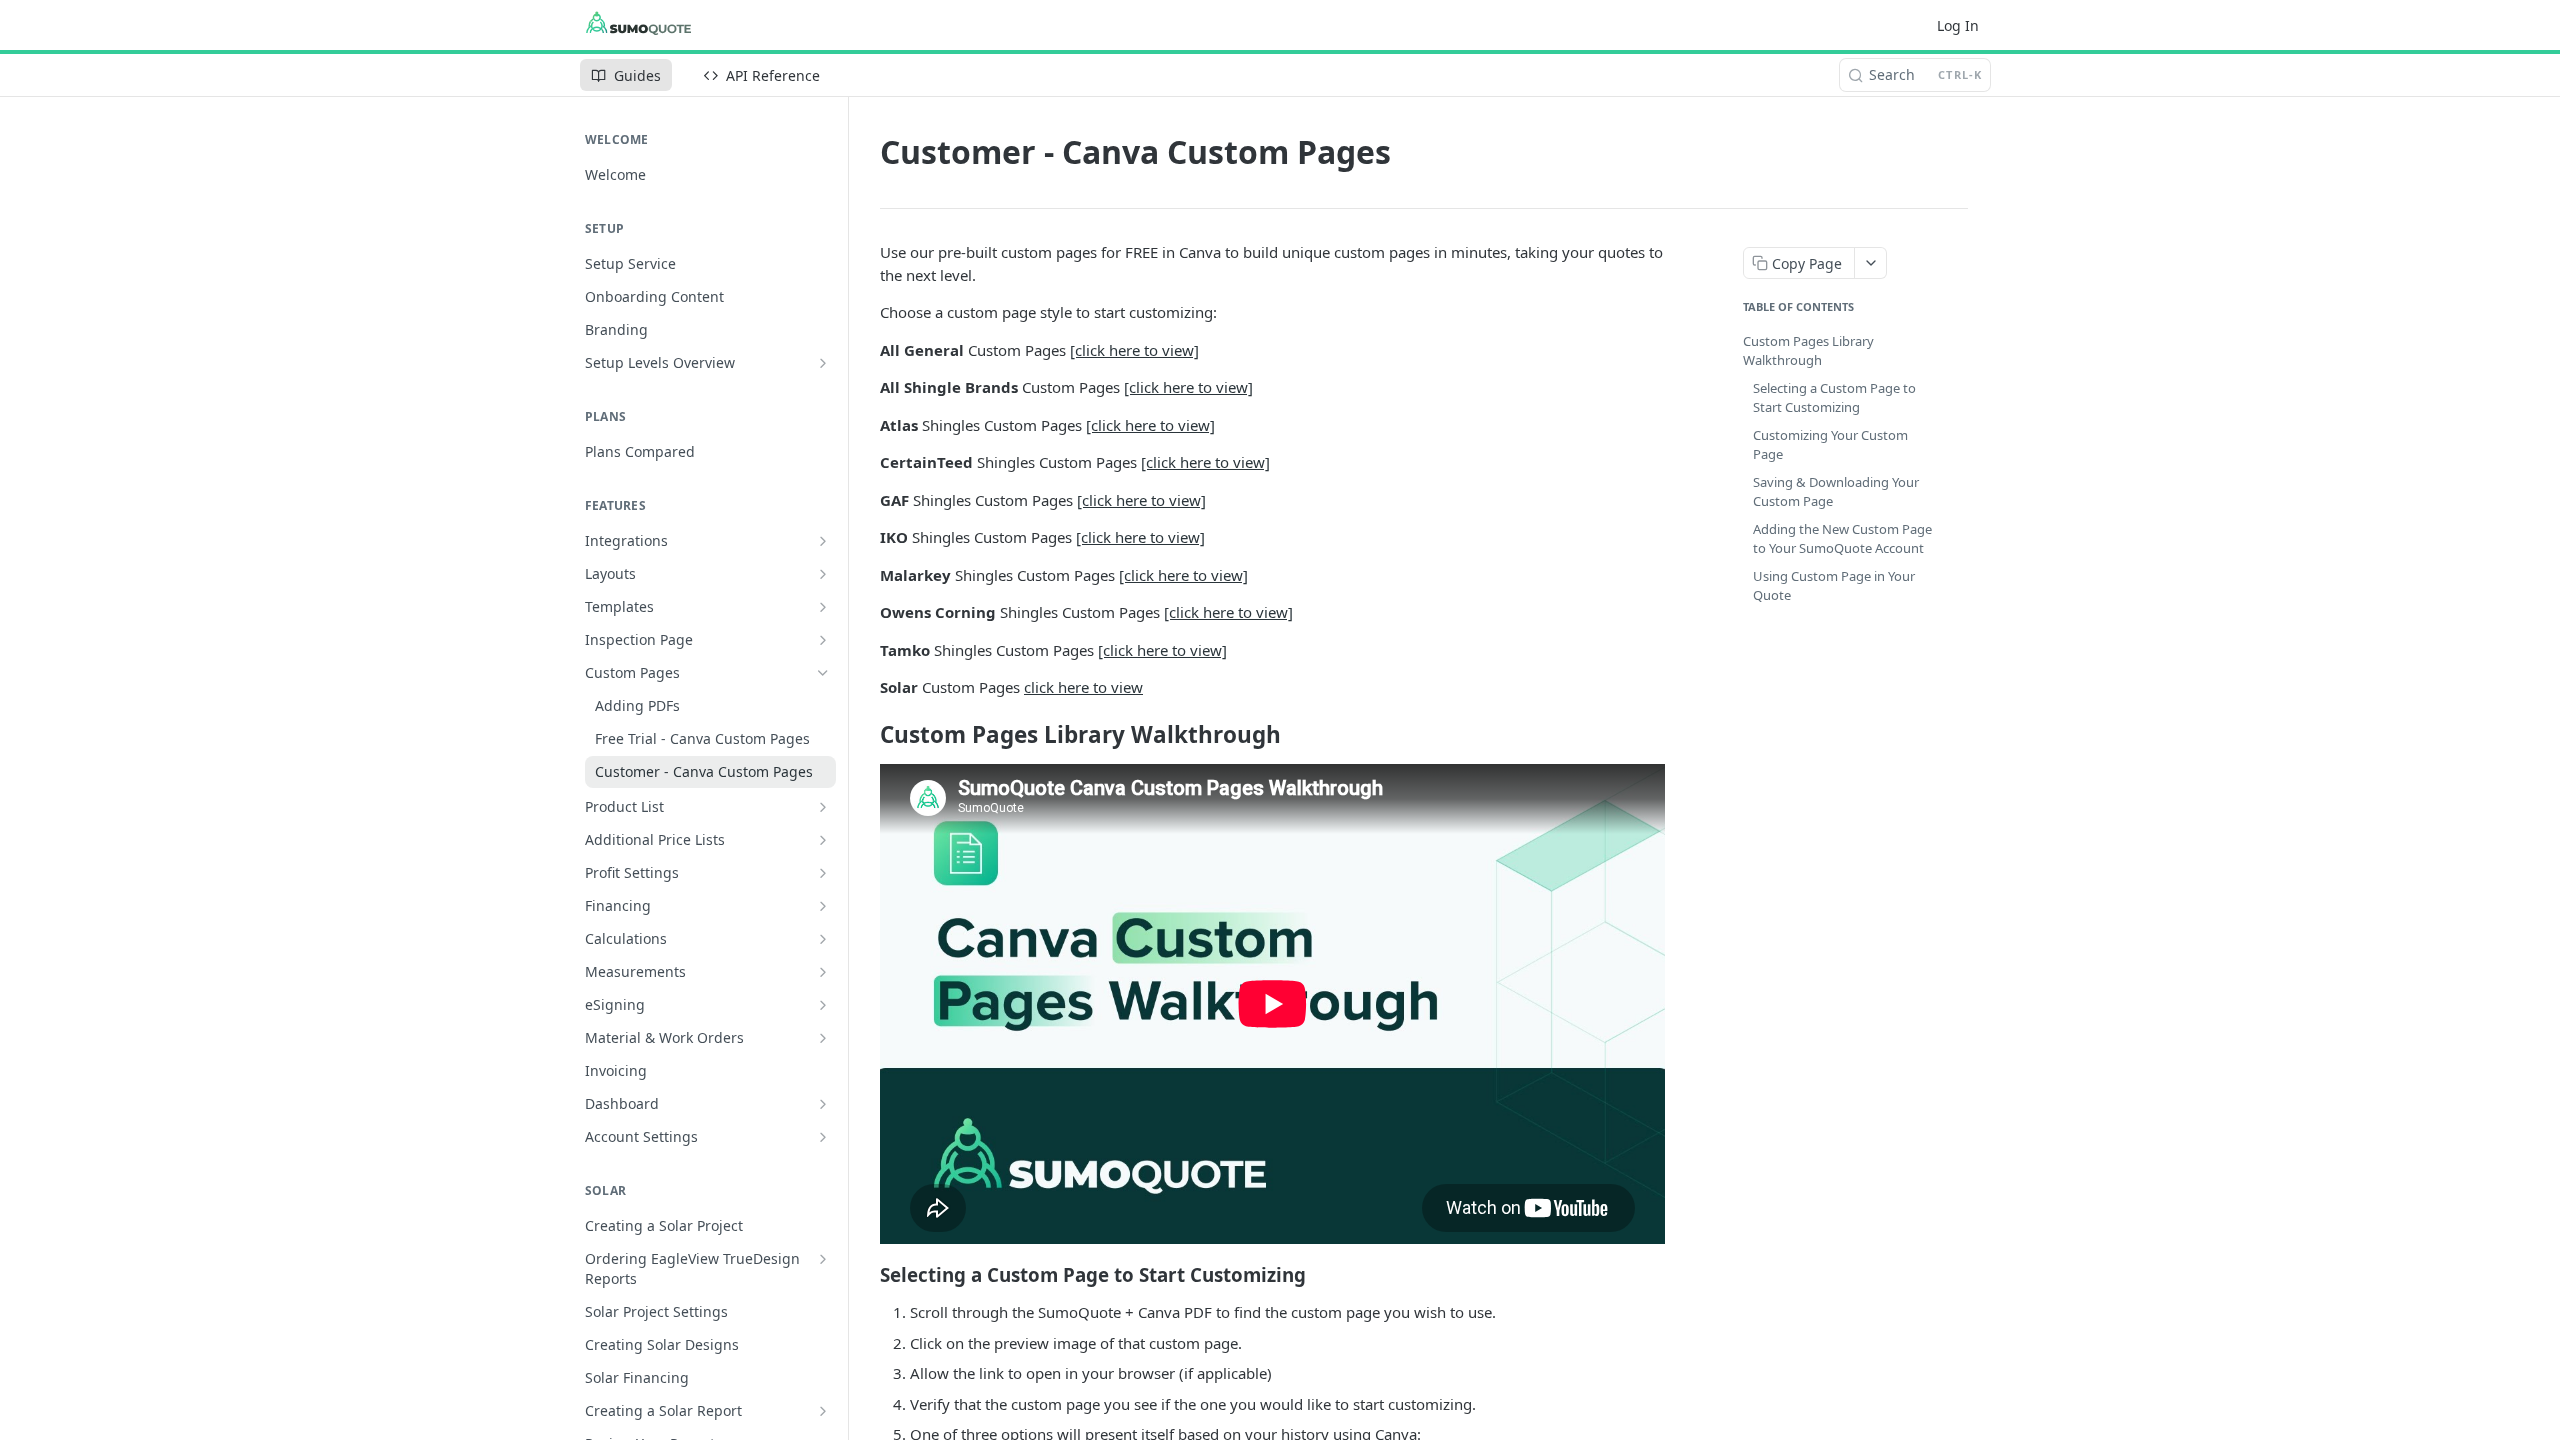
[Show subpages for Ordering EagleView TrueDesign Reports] (823, 1259)
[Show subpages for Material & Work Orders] (823, 1038)
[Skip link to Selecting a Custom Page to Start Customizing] (866, 1274)
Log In (1958, 25)
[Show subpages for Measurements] (823, 972)
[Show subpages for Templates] (823, 607)
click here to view (1083, 687)
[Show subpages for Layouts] (823, 574)
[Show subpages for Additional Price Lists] (823, 840)
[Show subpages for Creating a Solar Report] (823, 1411)
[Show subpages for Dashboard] (823, 1104)
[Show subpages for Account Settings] (823, 1137)
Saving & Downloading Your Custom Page (1836, 492)
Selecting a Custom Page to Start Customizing (1834, 398)
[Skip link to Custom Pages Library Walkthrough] (866, 735)
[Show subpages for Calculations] (823, 939)
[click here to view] (1134, 350)
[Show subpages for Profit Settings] (823, 873)
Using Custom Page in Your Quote (1834, 586)
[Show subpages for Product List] (823, 807)
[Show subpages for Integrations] (823, 541)
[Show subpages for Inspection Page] (823, 640)
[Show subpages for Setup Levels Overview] (823, 363)
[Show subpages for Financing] (823, 906)
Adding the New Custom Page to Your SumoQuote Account (1842, 539)
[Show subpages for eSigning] (823, 1005)
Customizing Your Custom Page (1830, 445)
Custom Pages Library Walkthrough (1808, 351)
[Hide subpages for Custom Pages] (823, 673)
